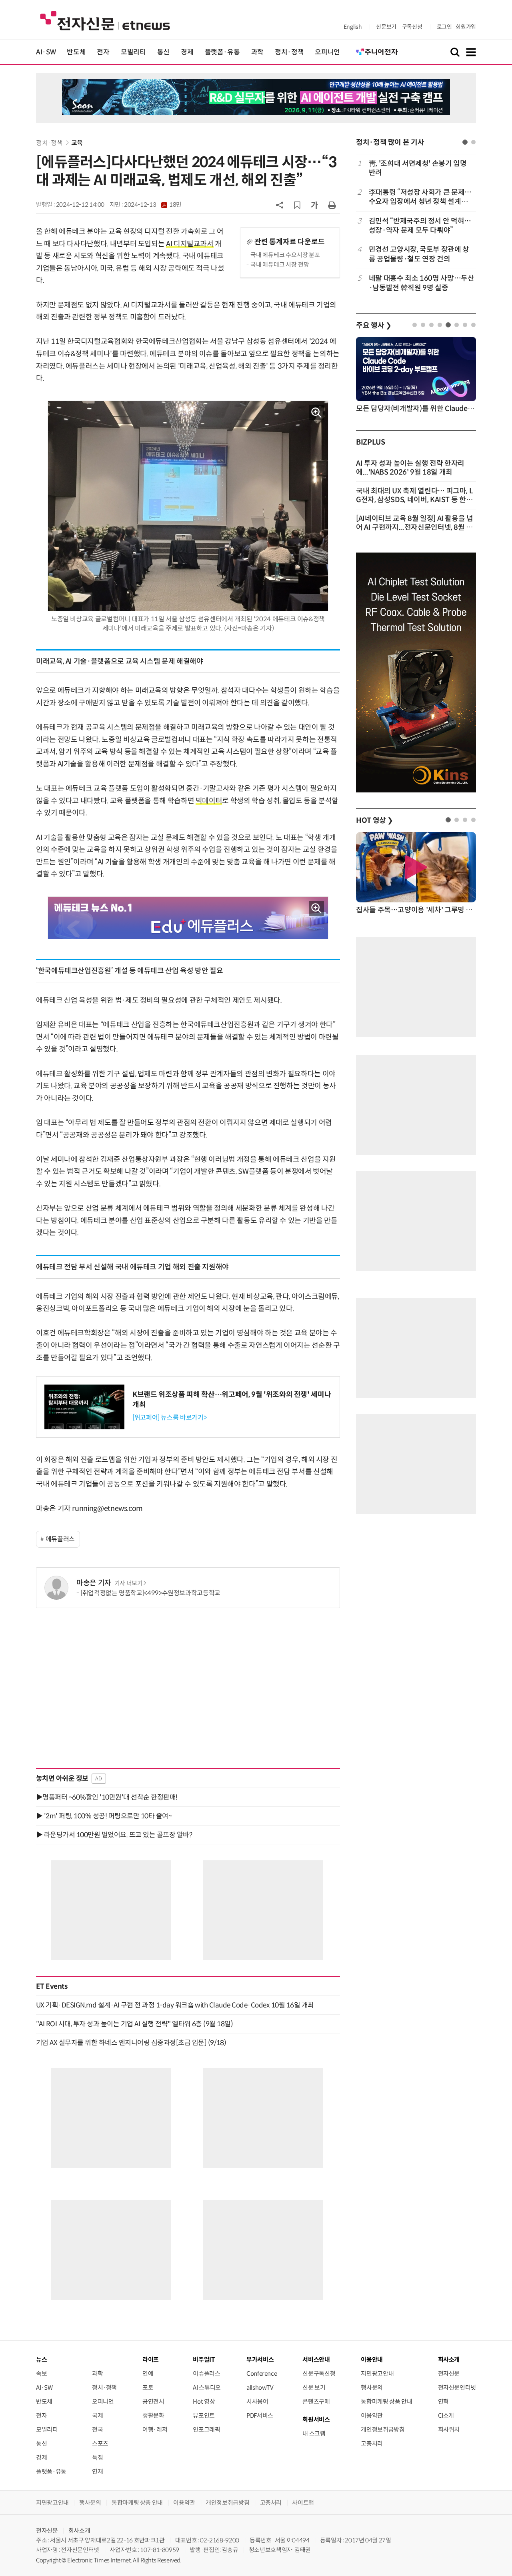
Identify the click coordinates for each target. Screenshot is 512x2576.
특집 (97, 2457)
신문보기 (386, 27)
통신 (163, 52)
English (353, 27)
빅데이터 (209, 801)
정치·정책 (289, 52)
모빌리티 (133, 52)
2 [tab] (473, 142)
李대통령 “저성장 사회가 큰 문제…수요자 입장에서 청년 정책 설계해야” (420, 197)
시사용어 (257, 2401)
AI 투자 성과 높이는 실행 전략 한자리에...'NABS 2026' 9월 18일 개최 (410, 468)
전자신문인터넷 (457, 2387)
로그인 (444, 27)
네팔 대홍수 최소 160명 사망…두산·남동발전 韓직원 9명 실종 (422, 283)
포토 (148, 2387)
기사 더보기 (129, 1583)
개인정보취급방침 (383, 2429)
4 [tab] (440, 325)
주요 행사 (374, 325)
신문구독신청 (319, 2373)
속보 (41, 2373)
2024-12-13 (153, 205)
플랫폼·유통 (222, 52)
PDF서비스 (260, 2415)
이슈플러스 (206, 2373)
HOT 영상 (375, 820)
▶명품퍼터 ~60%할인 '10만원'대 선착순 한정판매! (107, 1797)
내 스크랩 (314, 2433)
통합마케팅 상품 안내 (386, 2401)
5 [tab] (448, 325)
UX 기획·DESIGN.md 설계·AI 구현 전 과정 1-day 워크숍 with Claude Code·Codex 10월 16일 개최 (175, 2005)
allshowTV (260, 2387)
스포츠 (100, 2443)
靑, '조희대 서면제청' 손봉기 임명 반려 (418, 168)
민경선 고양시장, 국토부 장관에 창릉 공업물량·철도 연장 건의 (419, 254)
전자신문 (449, 2373)
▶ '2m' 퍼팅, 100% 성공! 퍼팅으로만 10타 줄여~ (104, 1816)
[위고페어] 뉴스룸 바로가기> (169, 1418)
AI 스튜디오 (207, 2387)
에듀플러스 (60, 1539)
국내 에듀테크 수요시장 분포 (285, 255)
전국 (97, 2429)
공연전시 (153, 2401)
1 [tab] (465, 142)
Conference (262, 2373)
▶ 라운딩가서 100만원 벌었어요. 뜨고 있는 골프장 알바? (114, 1835)
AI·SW (46, 52)
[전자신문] (105, 20)
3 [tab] (431, 325)
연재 (97, 2471)
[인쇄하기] (332, 205)
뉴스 (41, 2360)
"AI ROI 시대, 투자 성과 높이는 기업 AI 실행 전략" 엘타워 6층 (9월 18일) (134, 2024)
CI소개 (446, 2415)
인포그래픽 (206, 2429)
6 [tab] (457, 325)
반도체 (76, 52)
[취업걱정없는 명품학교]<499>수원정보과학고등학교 (150, 1593)
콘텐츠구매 (316, 2401)
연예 (148, 2373)
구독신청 (412, 27)
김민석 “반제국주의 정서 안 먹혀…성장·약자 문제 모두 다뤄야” (420, 226)
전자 (103, 52)
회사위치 (449, 2429)
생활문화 (153, 2415)
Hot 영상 (204, 2401)
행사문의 (372, 2387)
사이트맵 (303, 2503)
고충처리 (372, 2443)
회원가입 (466, 27)
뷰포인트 (204, 2415)
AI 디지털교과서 (190, 244)
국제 (97, 2415)
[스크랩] (297, 205)
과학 (257, 52)
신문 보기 (314, 2387)
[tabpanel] (416, 226)
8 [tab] (473, 325)
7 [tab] (465, 325)
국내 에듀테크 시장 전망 (280, 264)
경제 (187, 52)
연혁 (443, 2401)
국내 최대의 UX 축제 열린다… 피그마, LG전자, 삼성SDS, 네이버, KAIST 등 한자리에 (414, 500)
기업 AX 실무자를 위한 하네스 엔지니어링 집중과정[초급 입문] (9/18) (131, 2043)
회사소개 (79, 2531)
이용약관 (372, 2415)
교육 (77, 143)
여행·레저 (155, 2429)
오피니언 (327, 52)
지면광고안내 (377, 2373)
